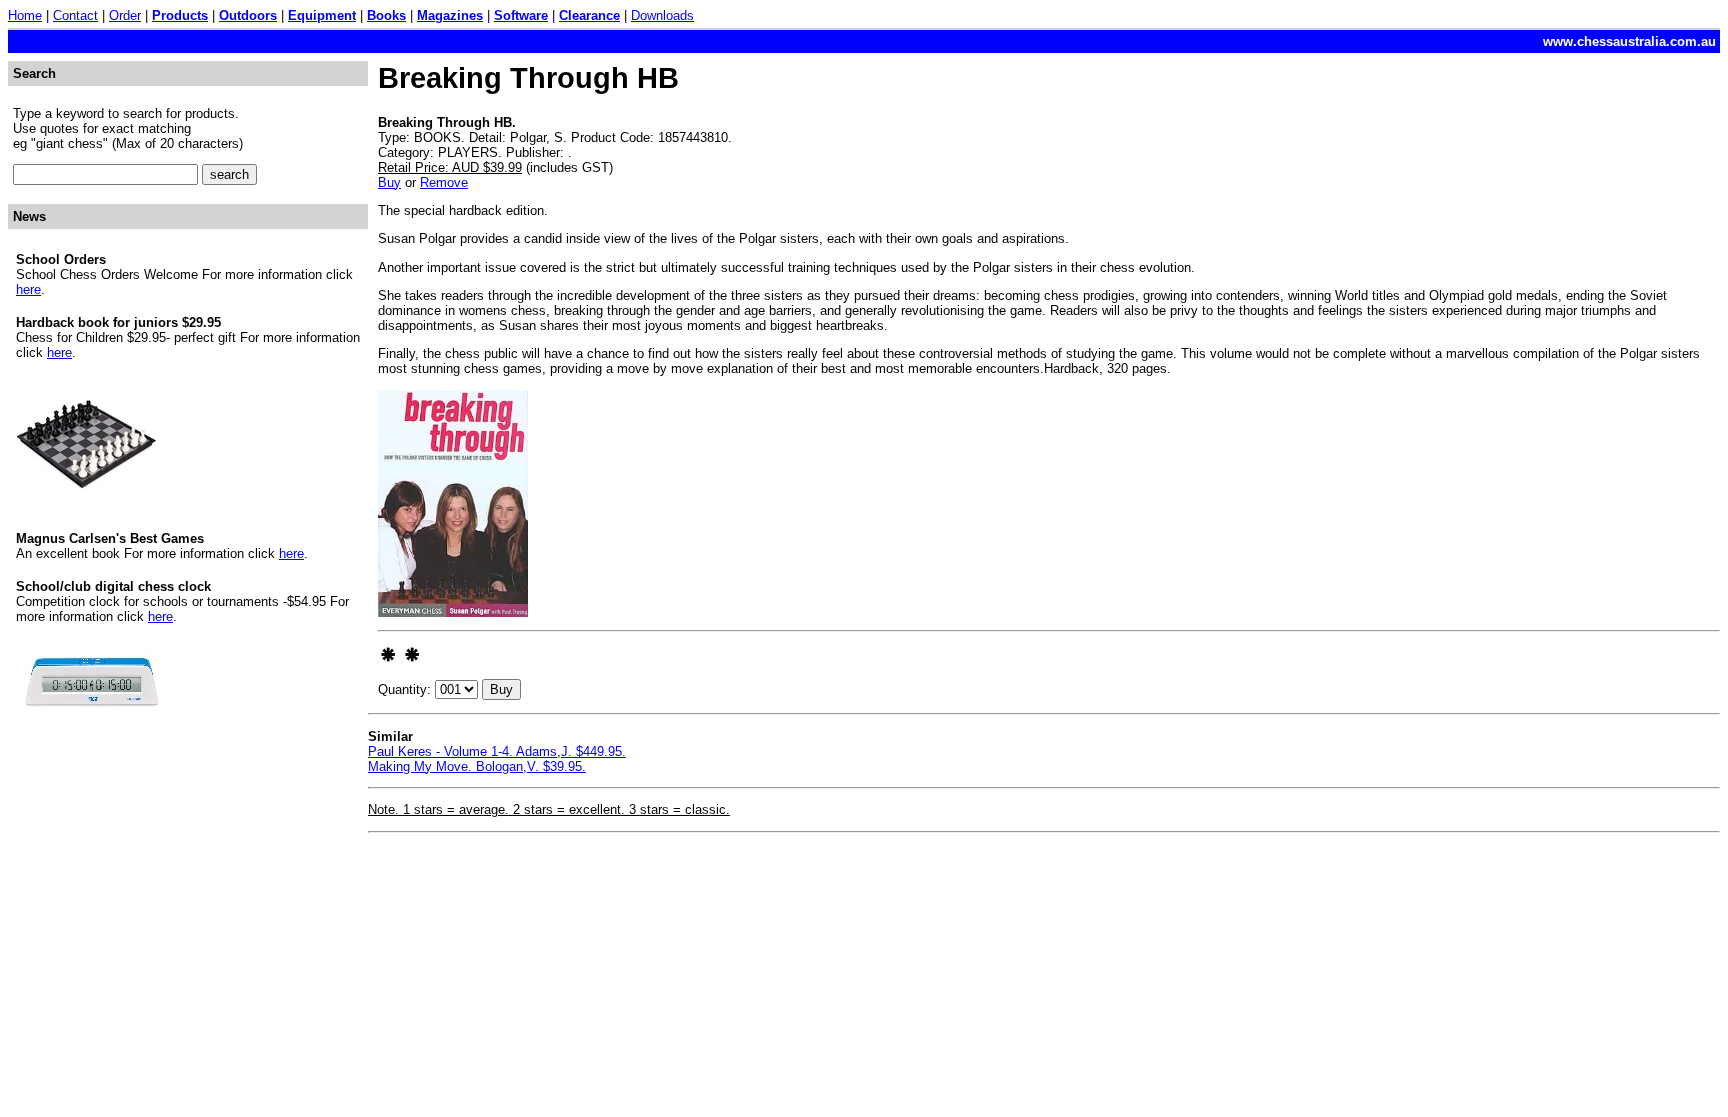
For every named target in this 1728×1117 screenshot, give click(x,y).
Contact (75, 15)
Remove (444, 182)
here (28, 289)
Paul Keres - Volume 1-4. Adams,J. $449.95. (497, 751)
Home (25, 15)
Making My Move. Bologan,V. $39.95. (477, 766)
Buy (389, 182)
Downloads (662, 15)
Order (125, 15)
